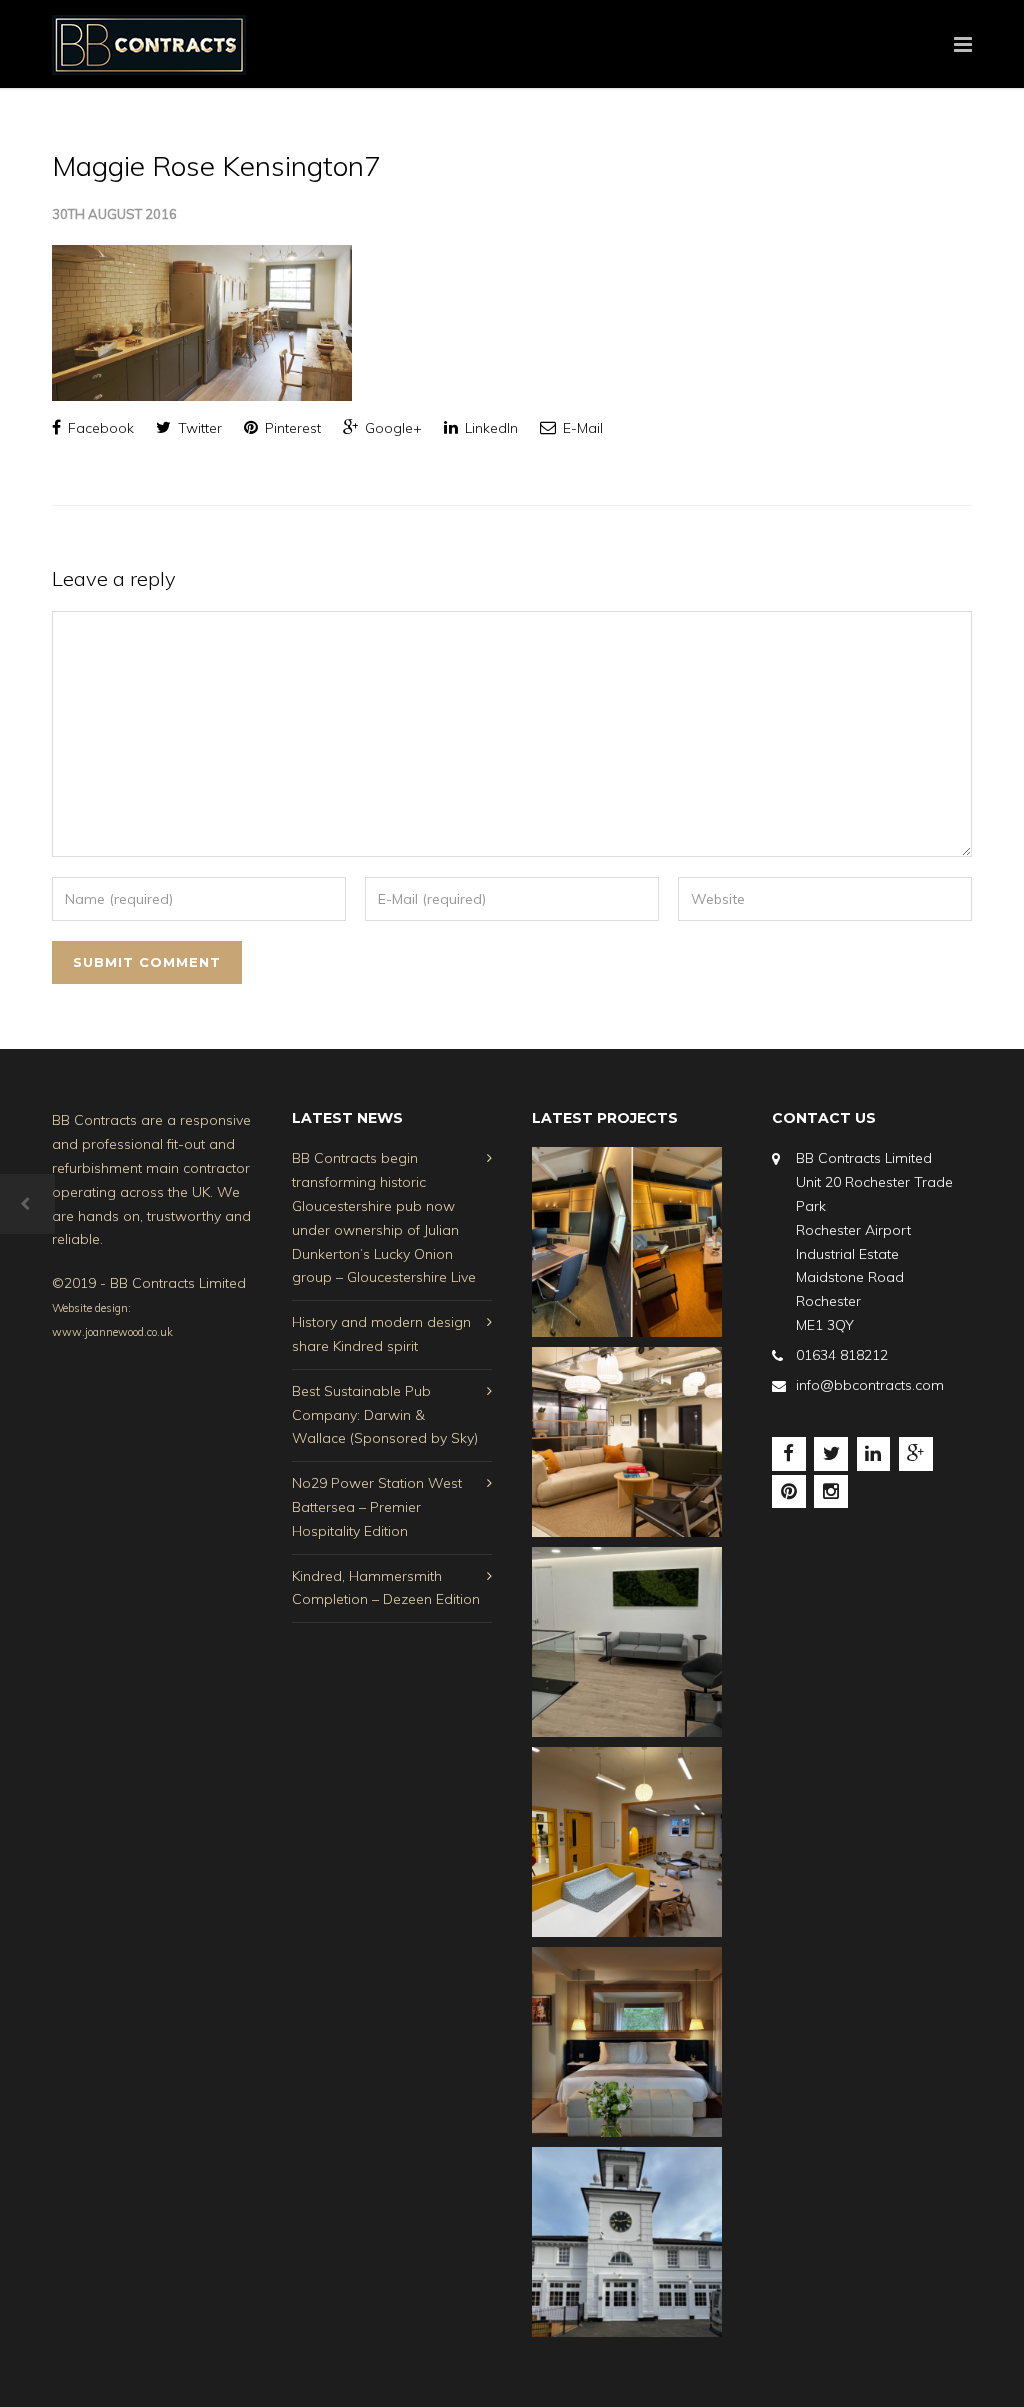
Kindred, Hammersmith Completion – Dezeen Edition (386, 1588)
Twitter (198, 428)
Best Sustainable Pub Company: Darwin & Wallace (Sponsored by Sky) (385, 1415)
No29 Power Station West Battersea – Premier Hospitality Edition (377, 1507)
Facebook (99, 428)
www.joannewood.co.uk (112, 1332)
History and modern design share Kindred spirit (381, 1334)
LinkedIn (489, 428)
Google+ (391, 428)
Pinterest (291, 428)
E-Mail (581, 428)
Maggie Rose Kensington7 (216, 165)
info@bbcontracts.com (870, 1385)
